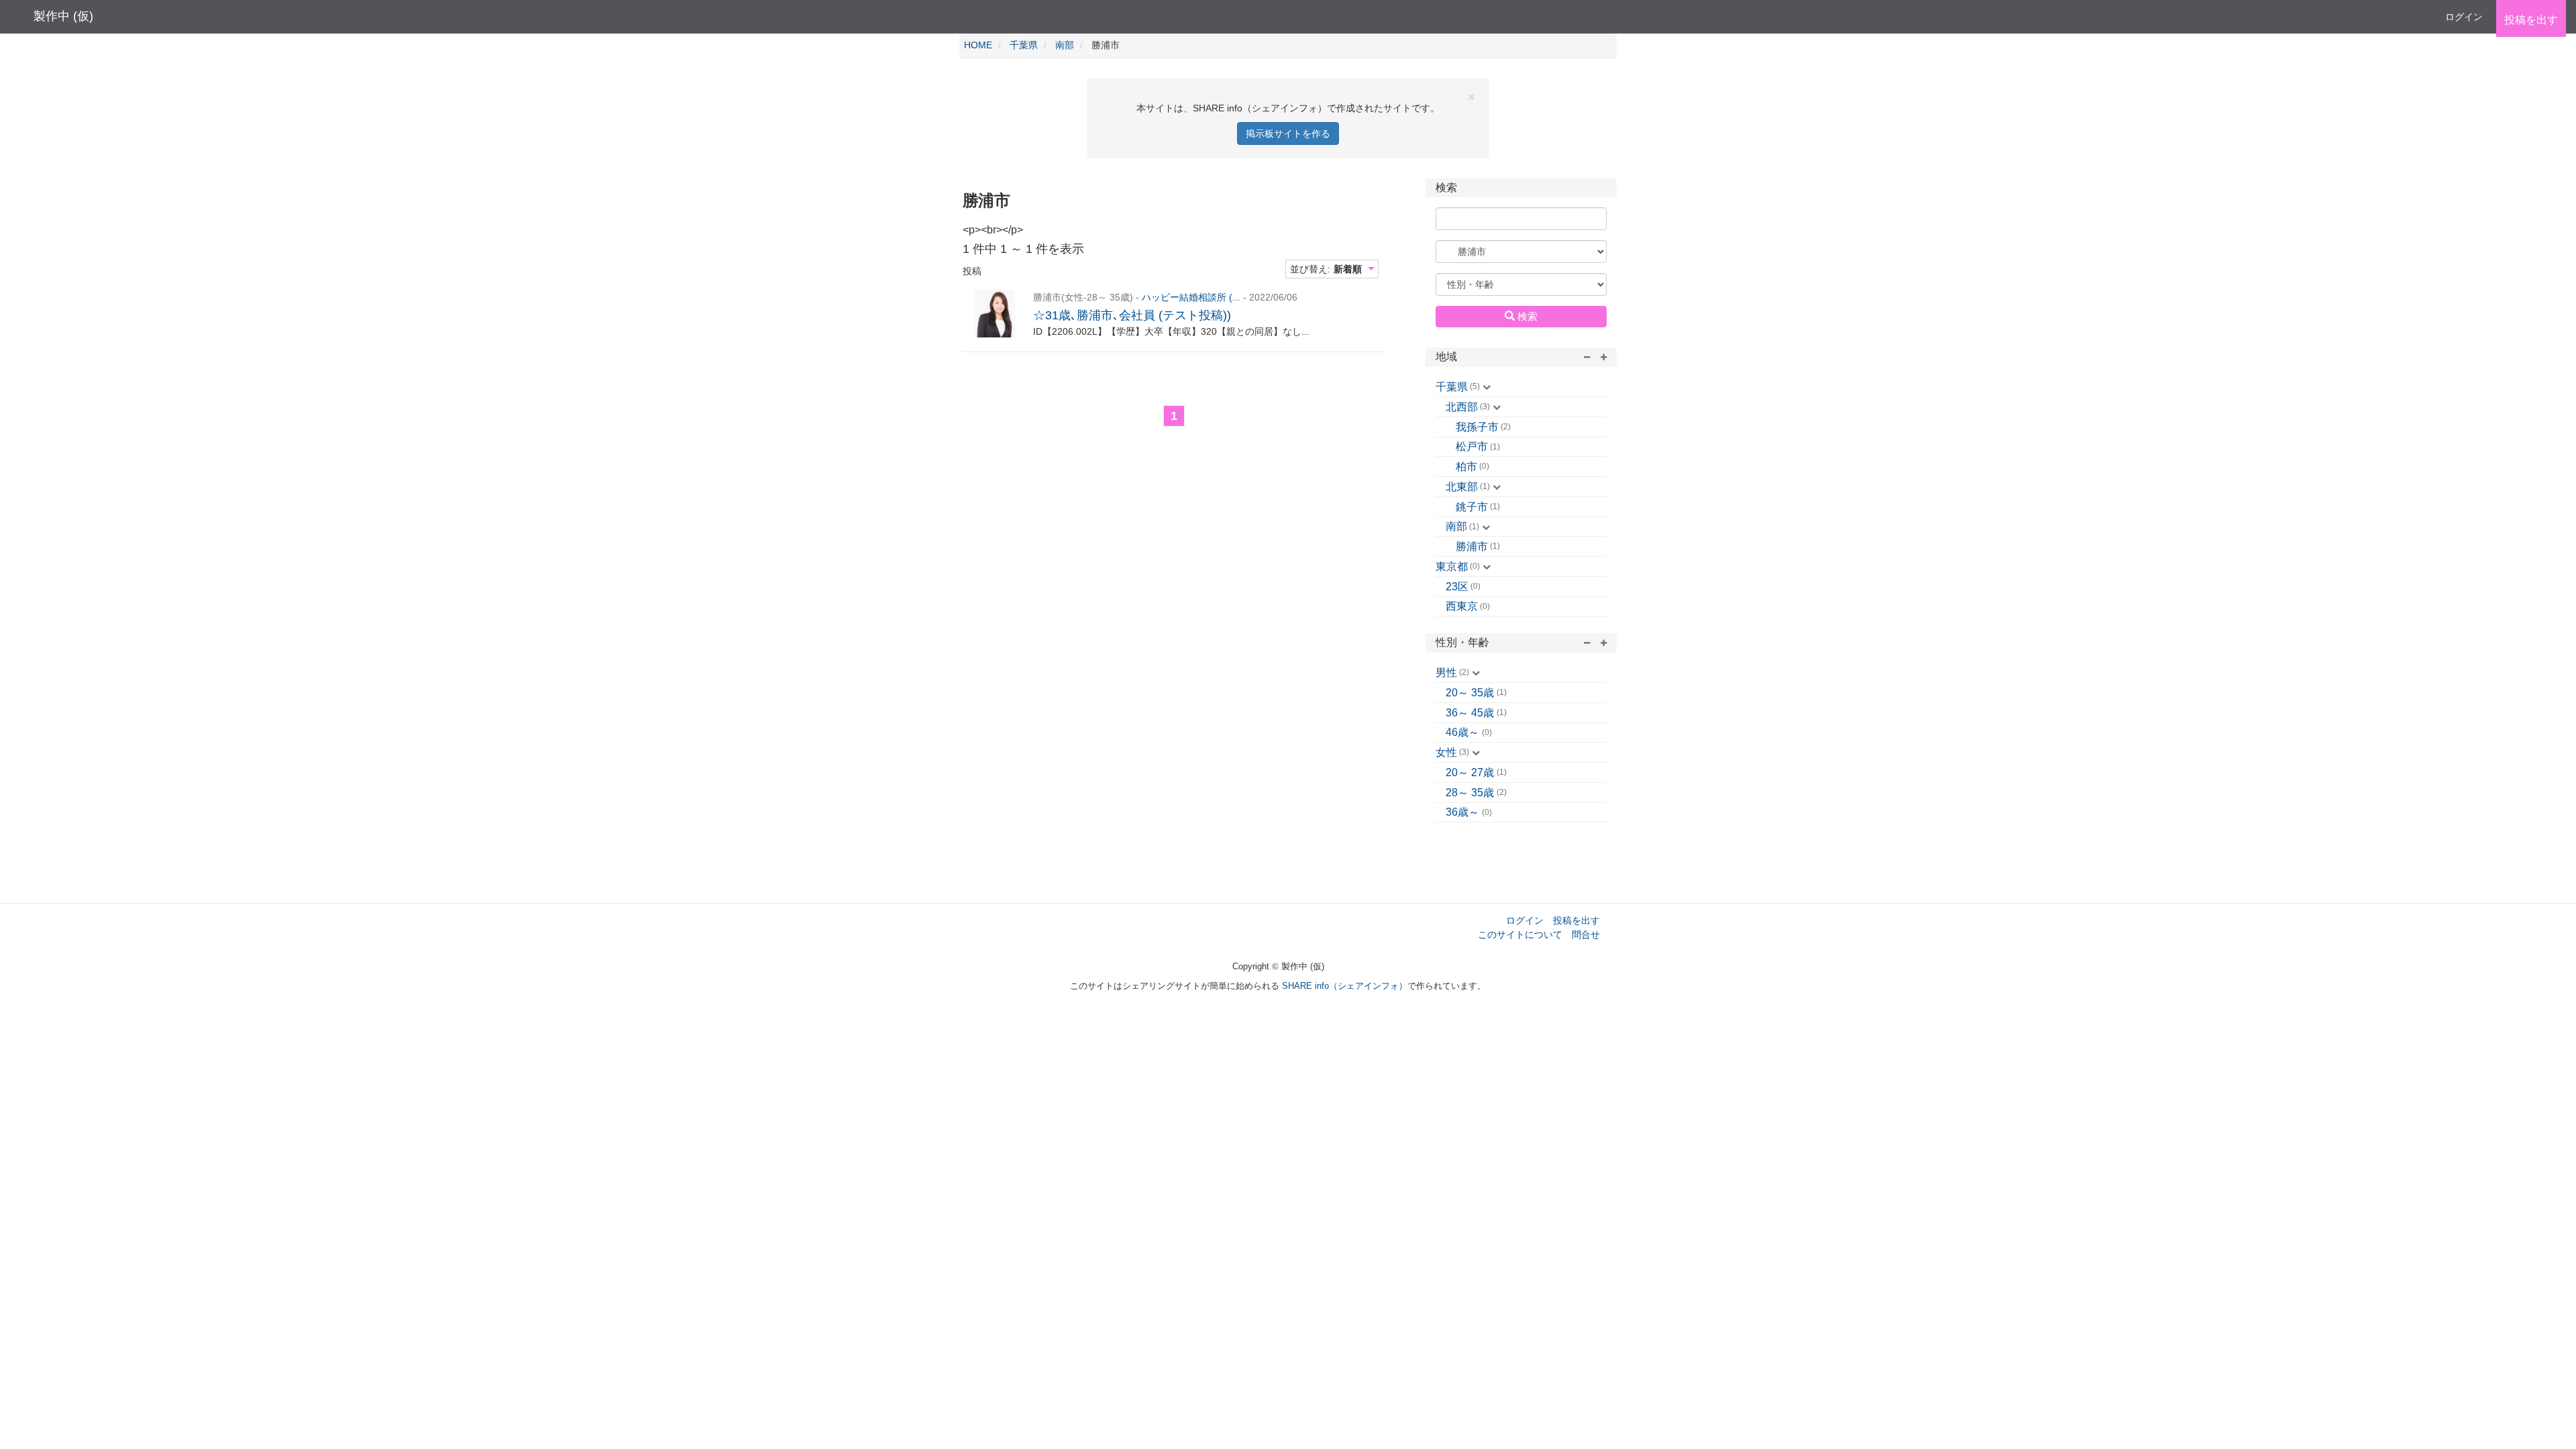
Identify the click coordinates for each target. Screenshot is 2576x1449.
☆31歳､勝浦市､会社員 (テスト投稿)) (1132, 315)
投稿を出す (1576, 920)
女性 (1446, 752)
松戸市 (1472, 446)
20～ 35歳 (1470, 693)
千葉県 (1452, 387)
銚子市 (1472, 507)
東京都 (1452, 567)
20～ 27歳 (1470, 772)
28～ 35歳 (1470, 793)
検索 (1526, 316)
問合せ (1586, 934)
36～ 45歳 (1470, 713)
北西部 (1462, 407)
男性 (1446, 673)
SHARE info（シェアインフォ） (1345, 986)
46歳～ (1462, 732)
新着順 (1348, 269)
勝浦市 (1472, 546)
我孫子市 (1477, 427)
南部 (1456, 526)
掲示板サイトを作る (1288, 133)
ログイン (2464, 17)
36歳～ (1462, 812)
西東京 (1462, 606)
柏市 (1466, 467)
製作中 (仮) (63, 16)
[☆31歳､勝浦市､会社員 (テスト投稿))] (995, 314)
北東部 (1462, 487)
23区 (1457, 587)
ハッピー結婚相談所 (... (1191, 297)
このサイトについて (1520, 934)
